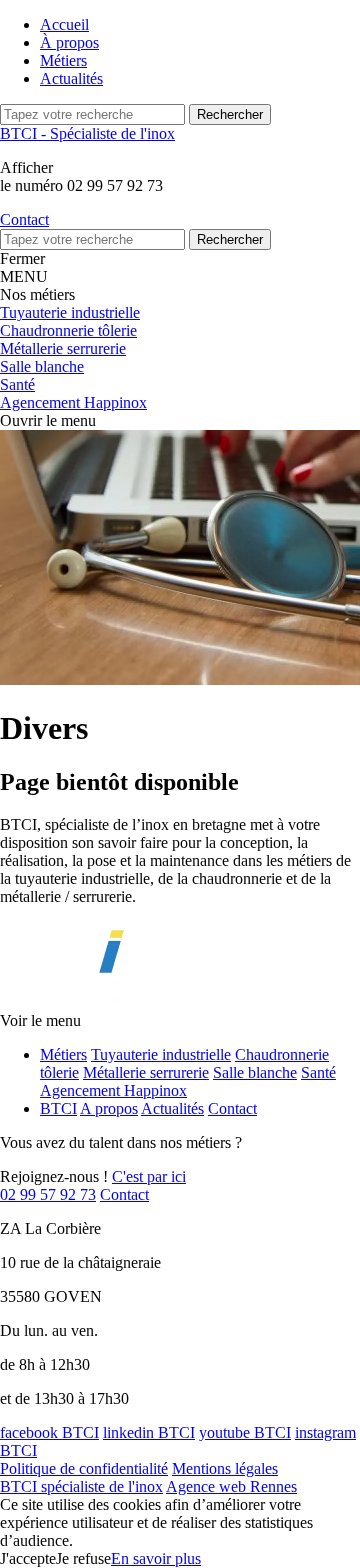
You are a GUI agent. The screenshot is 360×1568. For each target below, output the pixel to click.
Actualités (71, 78)
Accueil (64, 24)
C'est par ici (149, 1176)
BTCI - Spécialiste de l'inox (87, 133)
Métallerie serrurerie (146, 1072)
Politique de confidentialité (84, 1468)
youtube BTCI (245, 1432)
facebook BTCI (49, 1432)
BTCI (58, 1108)
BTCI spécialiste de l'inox (81, 1486)
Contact (232, 1108)
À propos (69, 42)
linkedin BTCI (149, 1432)
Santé (318, 1072)
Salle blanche (255, 1072)
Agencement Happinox (113, 1090)
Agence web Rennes (231, 1486)
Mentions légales (225, 1468)
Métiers (63, 60)
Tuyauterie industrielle (161, 1054)
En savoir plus (156, 1558)
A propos (109, 1108)
